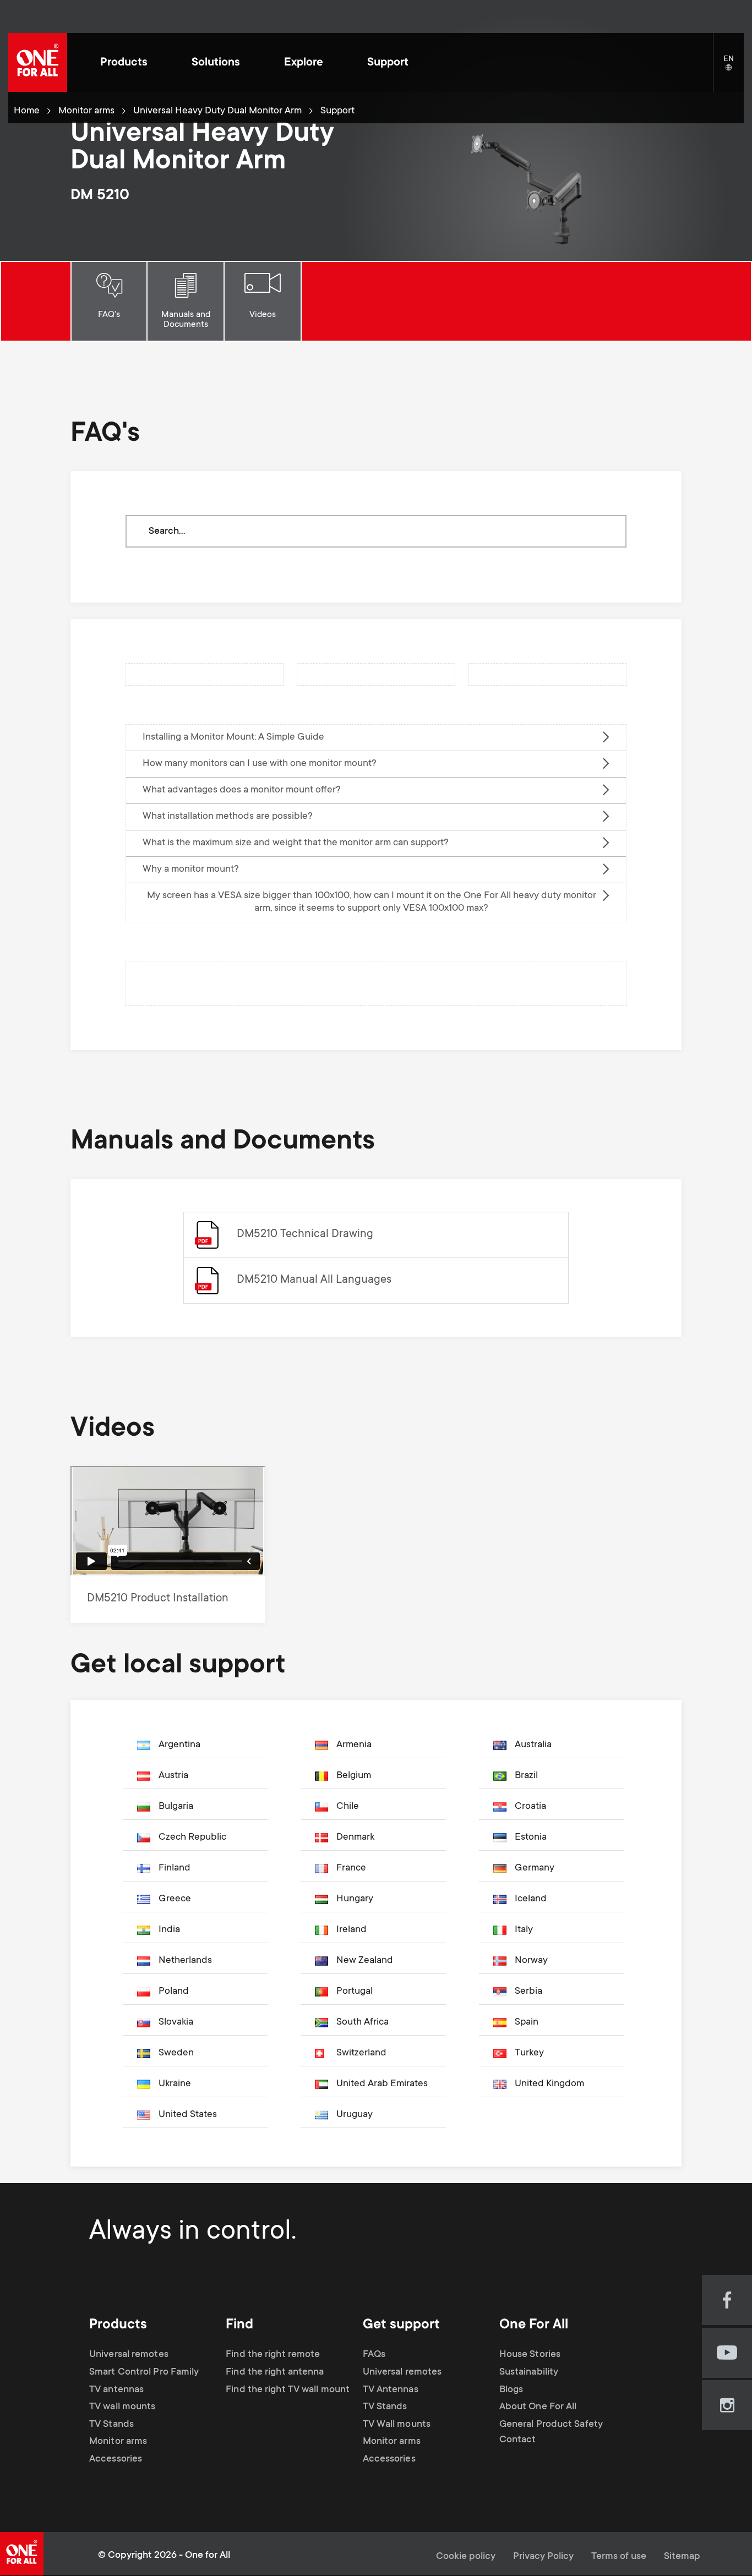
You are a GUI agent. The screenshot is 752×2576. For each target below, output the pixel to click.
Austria (173, 1776)
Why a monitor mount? (191, 869)
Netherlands (185, 1961)
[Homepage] (38, 62)
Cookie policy (466, 2557)
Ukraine (175, 2084)
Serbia (528, 1992)
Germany (535, 1868)
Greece (175, 1899)
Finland (175, 1868)
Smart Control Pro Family (144, 2372)
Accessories (116, 2459)
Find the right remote (273, 2355)
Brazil (526, 1776)
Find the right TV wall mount (288, 2389)
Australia (533, 1745)
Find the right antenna (275, 2372)
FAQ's (109, 315)
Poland (174, 1992)
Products (124, 63)
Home (27, 111)
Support (388, 63)
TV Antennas (391, 2389)
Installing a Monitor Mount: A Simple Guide (233, 737)
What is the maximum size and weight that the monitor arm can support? (296, 843)
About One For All (538, 2407)
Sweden (176, 2053)
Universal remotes (129, 2355)
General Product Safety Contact (551, 2432)
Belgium (354, 1776)
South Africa (363, 2022)
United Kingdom (549, 2084)
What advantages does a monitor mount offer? (242, 790)
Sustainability (529, 2372)
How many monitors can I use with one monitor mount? (260, 764)
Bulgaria (176, 1807)
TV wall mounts (122, 2407)
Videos (263, 315)
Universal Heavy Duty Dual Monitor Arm (217, 111)
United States (188, 2115)
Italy (524, 1930)
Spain (527, 2022)
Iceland (531, 1899)
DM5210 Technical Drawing (305, 1235)
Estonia (531, 1837)
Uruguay (355, 2115)
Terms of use (619, 2557)
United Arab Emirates (382, 2084)
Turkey (529, 2053)
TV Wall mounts (397, 2425)
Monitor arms (86, 111)
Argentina (179, 1745)
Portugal (355, 1992)
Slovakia (176, 2022)
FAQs (374, 2355)
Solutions (216, 63)
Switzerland (361, 2053)
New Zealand (365, 1961)
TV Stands (111, 2425)
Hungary (355, 1899)
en (734, 68)
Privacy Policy (543, 2557)
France (351, 1868)
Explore (304, 63)
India (169, 1930)
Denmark (355, 1837)
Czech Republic (192, 1837)
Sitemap (682, 2557)
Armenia (354, 1745)
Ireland (352, 1930)
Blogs (511, 2389)
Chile (348, 1807)
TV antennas (116, 2389)
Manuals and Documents (186, 320)
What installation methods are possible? (228, 817)
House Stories (530, 2355)
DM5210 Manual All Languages (314, 1280)
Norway (531, 1961)
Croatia (530, 1807)
